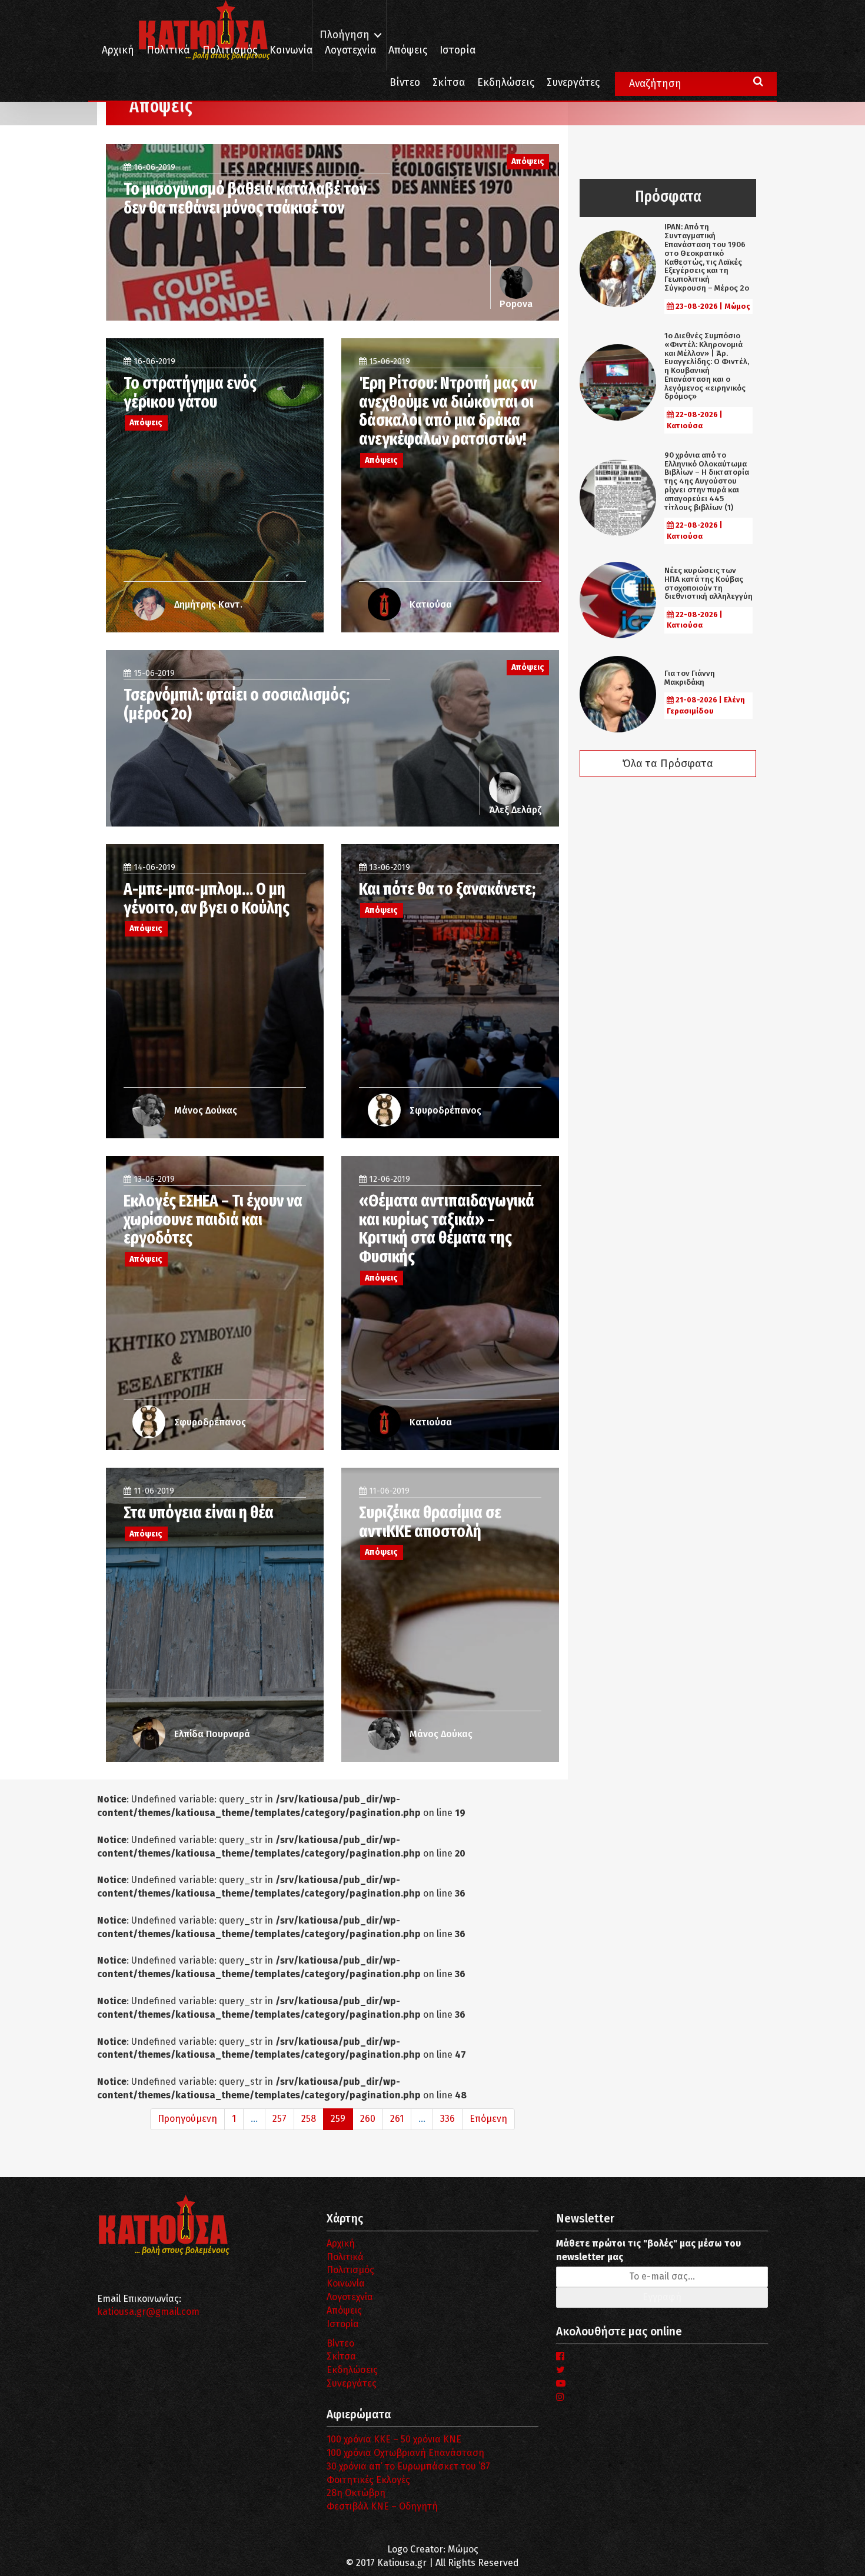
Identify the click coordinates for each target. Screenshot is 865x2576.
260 (368, 2119)
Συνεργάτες (573, 83)
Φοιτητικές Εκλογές (368, 2480)
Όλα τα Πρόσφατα (668, 764)
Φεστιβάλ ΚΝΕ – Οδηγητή (382, 2506)
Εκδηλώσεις (506, 83)
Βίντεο (405, 83)
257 (280, 2119)
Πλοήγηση (345, 35)
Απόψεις (408, 50)
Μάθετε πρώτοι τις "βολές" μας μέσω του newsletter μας (648, 2250)
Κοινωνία (291, 50)
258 (309, 2119)
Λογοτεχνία (350, 2297)
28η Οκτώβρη (356, 2493)
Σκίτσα (449, 83)
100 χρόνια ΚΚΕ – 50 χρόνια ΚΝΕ (394, 2439)
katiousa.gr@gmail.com (148, 2312)
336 (448, 2119)
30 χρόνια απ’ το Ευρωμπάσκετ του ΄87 (408, 2466)
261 (397, 2119)
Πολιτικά (168, 50)
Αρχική (118, 50)
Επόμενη (488, 2119)
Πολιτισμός (230, 50)
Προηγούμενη (187, 2119)
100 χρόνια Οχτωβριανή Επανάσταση (405, 2453)
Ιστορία (458, 50)
